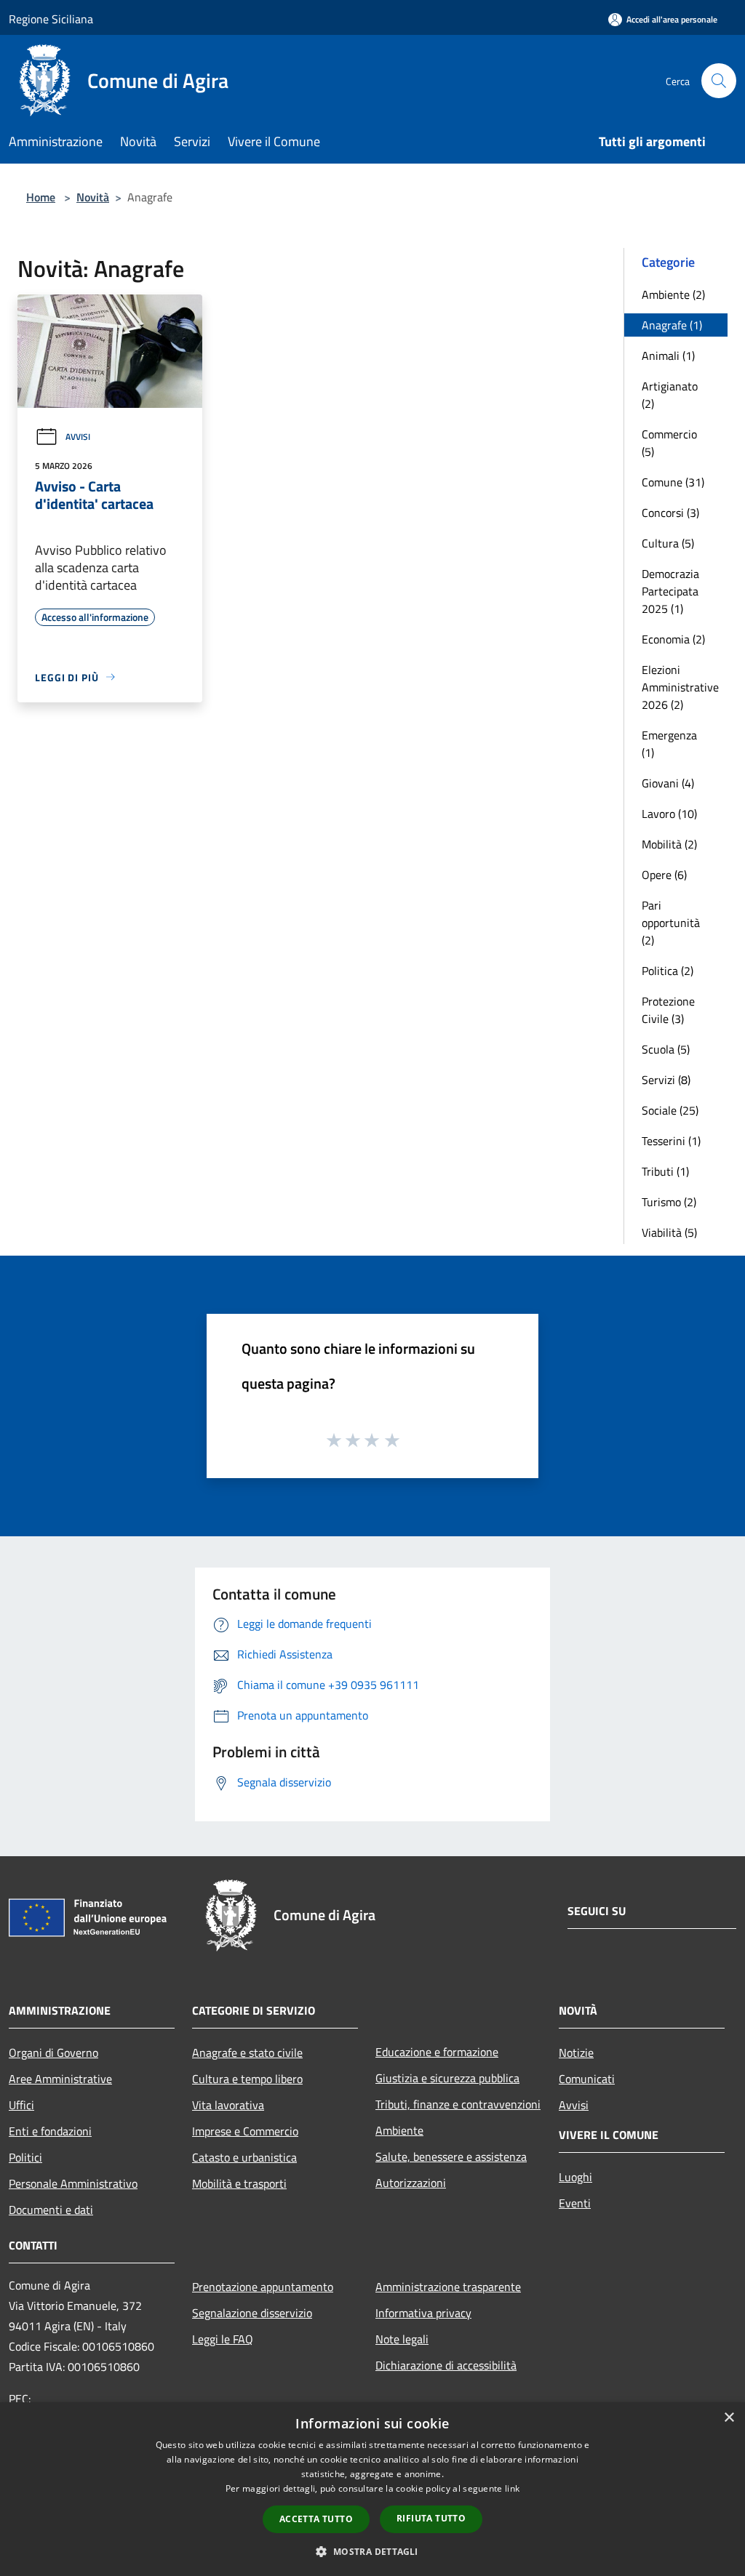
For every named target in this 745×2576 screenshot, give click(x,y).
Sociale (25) (670, 1110)
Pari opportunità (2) (671, 923)
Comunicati (587, 2079)
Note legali (402, 2339)
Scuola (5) (666, 1049)
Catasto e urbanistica (244, 2157)
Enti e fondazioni (50, 2131)
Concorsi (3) (670, 513)
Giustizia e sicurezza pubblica (447, 2078)
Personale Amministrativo (73, 2183)
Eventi (575, 2203)
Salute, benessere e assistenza (451, 2156)
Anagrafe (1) (672, 325)
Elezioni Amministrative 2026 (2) (680, 687)
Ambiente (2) (673, 294)
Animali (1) (668, 356)
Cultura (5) (668, 543)
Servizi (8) (666, 1080)
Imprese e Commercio (245, 2131)
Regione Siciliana (51, 19)
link (512, 2488)
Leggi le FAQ (223, 2339)
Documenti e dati (51, 2210)
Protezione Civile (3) (668, 1010)
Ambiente (399, 2130)
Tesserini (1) (671, 1141)
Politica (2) (668, 971)
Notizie (576, 2053)
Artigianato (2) (670, 395)
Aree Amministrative (60, 2079)
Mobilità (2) (669, 844)
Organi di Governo (53, 2053)
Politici (25, 2157)
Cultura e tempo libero (247, 2079)
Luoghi (575, 2177)
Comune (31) (673, 482)
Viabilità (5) (669, 1232)
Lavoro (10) (669, 814)
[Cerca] (719, 81)
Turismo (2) (669, 1202)
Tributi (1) (665, 1171)
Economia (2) (673, 639)
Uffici (21, 2105)
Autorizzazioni (411, 2183)
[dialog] (372, 2489)
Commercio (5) (669, 443)
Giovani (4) (668, 783)
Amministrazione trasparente (448, 2287)
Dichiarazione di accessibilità (446, 2365)
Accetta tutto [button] (316, 2519)
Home (41, 197)
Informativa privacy (423, 2313)
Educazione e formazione (437, 2052)
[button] (372, 2551)
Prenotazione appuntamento (263, 2287)
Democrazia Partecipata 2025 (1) (670, 591)
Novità (93, 197)
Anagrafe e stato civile (247, 2053)
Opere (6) (664, 875)
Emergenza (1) (669, 744)
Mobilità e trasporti (239, 2183)
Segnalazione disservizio (252, 2313)
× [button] (729, 2418)
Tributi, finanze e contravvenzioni (458, 2104)
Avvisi (78, 437)
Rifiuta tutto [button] (431, 2518)
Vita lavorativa (228, 2105)
